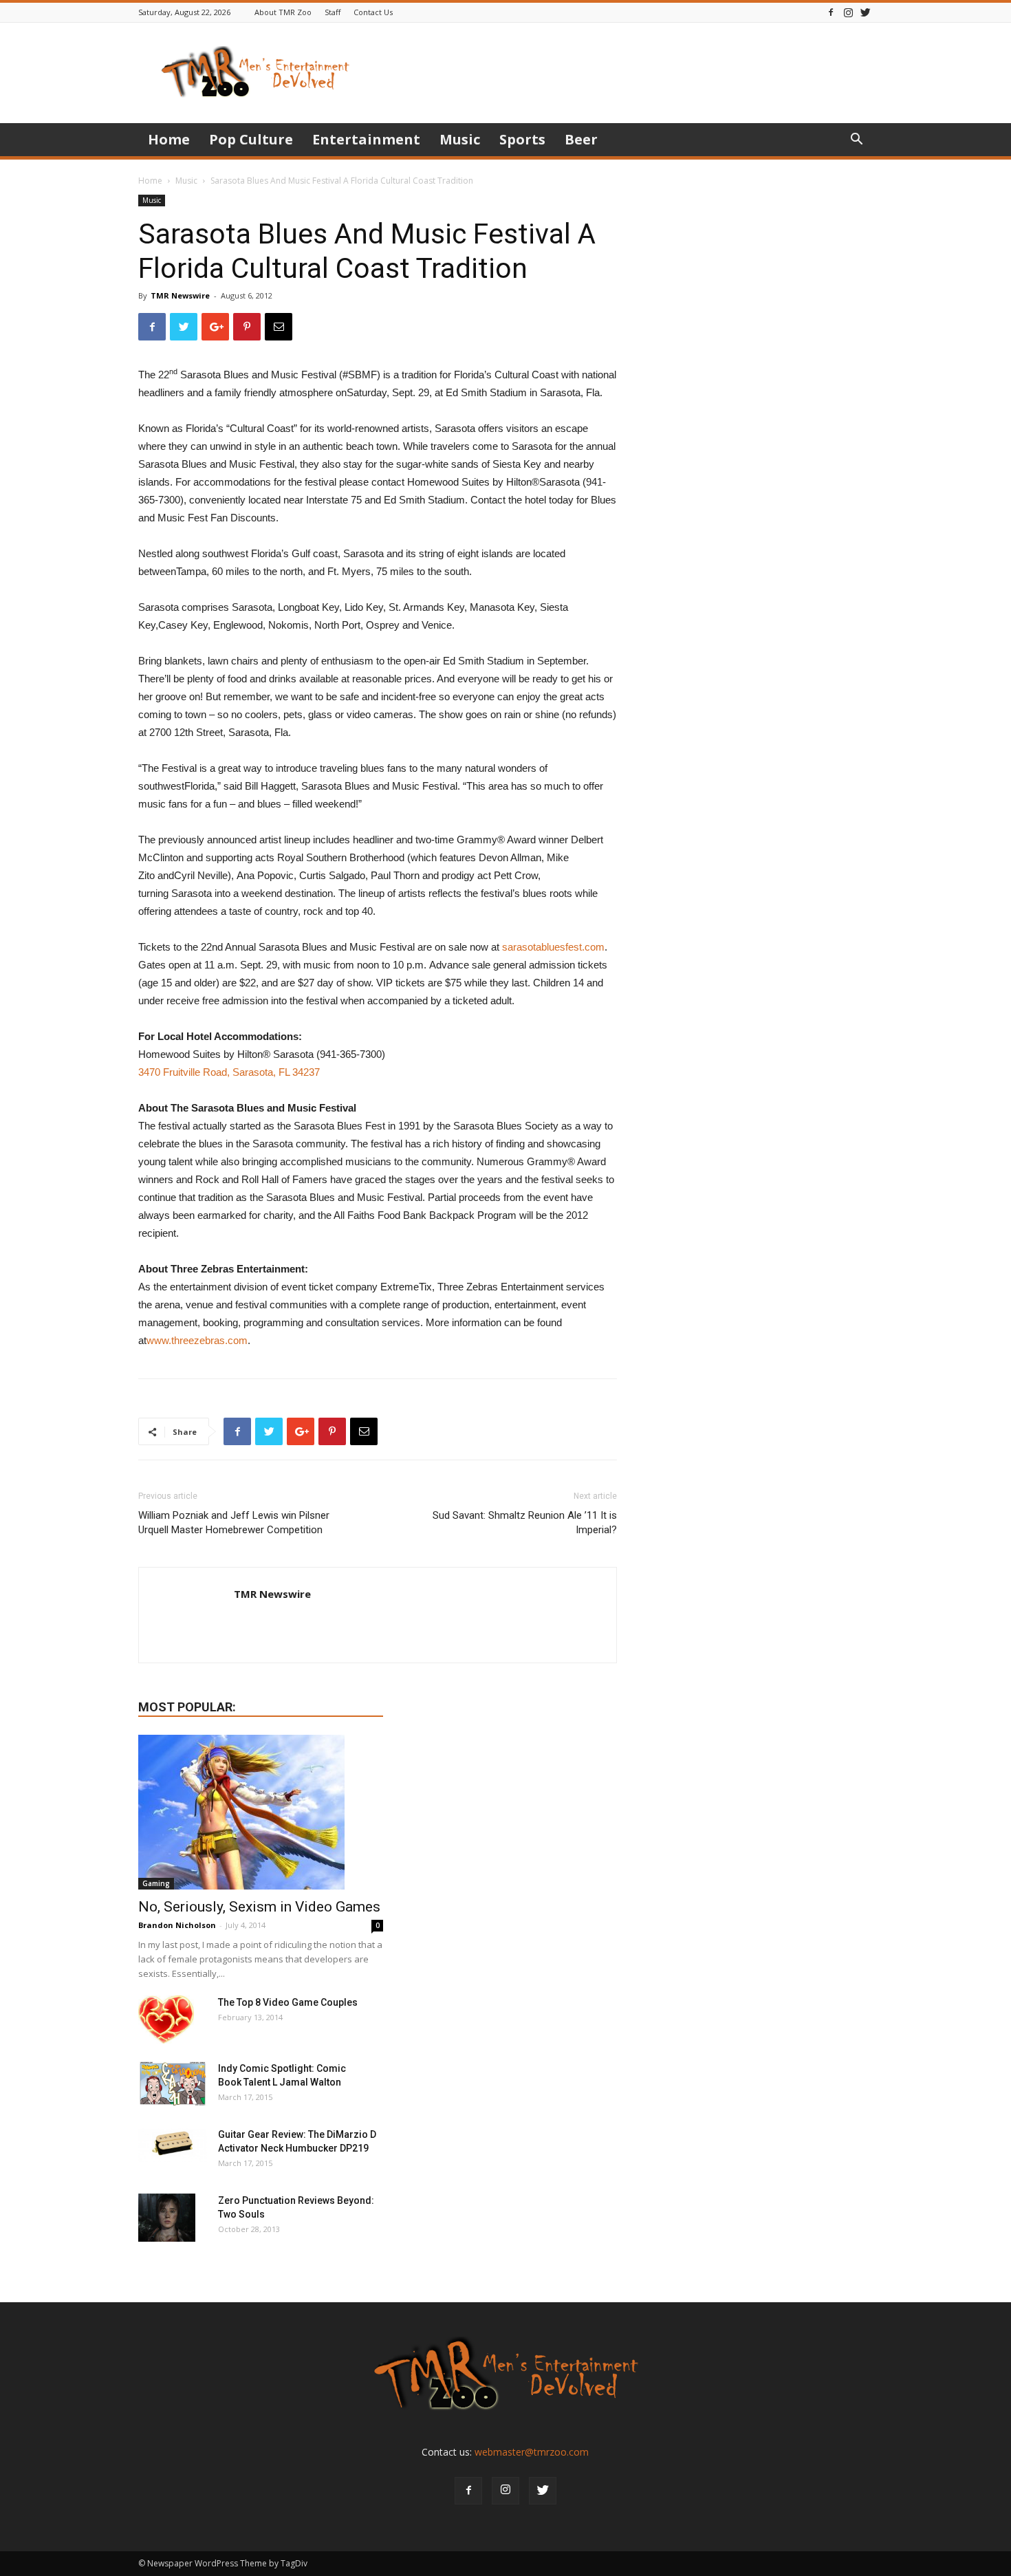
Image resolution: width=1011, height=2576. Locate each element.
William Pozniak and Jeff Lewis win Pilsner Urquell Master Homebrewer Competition (234, 1523)
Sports (522, 139)
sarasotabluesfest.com (553, 947)
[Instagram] (848, 12)
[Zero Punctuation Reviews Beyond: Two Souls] (167, 2218)
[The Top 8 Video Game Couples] (166, 2020)
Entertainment (366, 139)
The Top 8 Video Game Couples (288, 2002)
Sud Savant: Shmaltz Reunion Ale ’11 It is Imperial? (525, 1523)
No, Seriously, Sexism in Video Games (259, 1907)
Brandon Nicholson (177, 1925)
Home (169, 139)
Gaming (156, 1883)
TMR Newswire (180, 295)
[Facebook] (831, 12)
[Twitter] (865, 12)
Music (460, 139)
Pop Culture (251, 139)
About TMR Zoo (283, 12)
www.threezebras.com (197, 1340)
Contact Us (373, 12)
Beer (581, 139)
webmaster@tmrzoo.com (532, 2452)
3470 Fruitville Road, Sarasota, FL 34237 (229, 1072)
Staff (333, 12)
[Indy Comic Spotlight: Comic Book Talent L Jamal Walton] (173, 2084)
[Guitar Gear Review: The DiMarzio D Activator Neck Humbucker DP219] (173, 2145)
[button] (856, 141)
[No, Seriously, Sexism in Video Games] (261, 1812)
